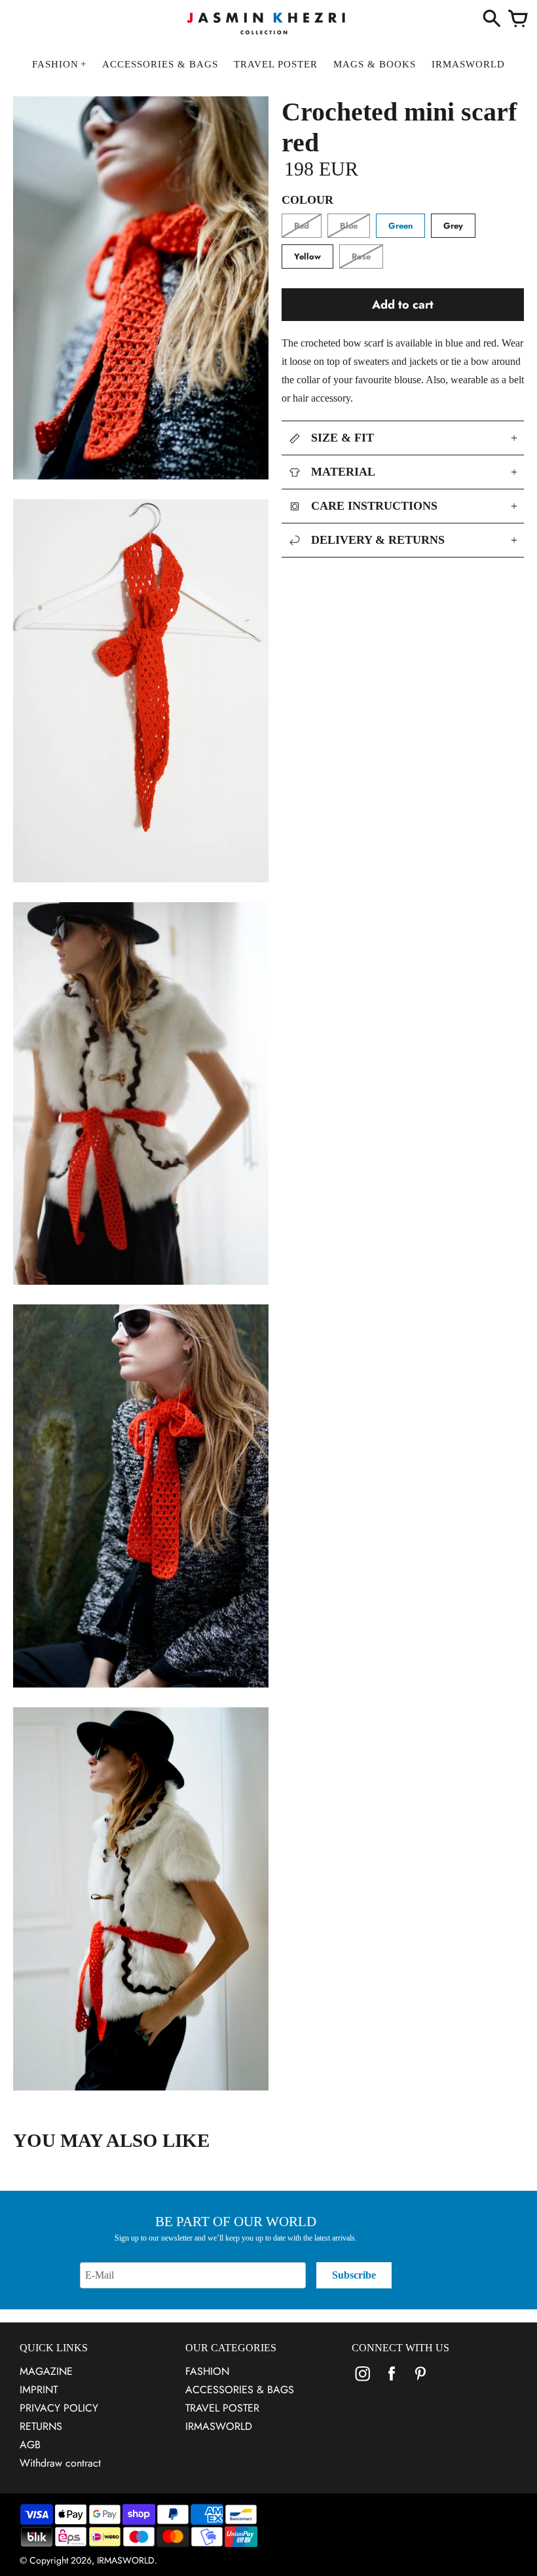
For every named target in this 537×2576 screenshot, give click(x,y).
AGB (30, 2445)
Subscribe (354, 2275)
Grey (453, 226)
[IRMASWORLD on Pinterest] (420, 2382)
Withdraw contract (60, 2463)
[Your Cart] (518, 20)
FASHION (207, 2371)
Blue (349, 226)
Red (302, 226)
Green (400, 226)
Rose (361, 256)
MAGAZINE (46, 2371)
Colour (307, 200)
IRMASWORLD (219, 2426)
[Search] (492, 20)
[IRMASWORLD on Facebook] (392, 2382)
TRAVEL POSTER (222, 2408)
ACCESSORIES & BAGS (240, 2390)
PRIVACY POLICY (59, 2408)
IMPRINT (39, 2390)
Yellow (307, 256)
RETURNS (41, 2426)
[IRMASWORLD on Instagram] (363, 2382)
